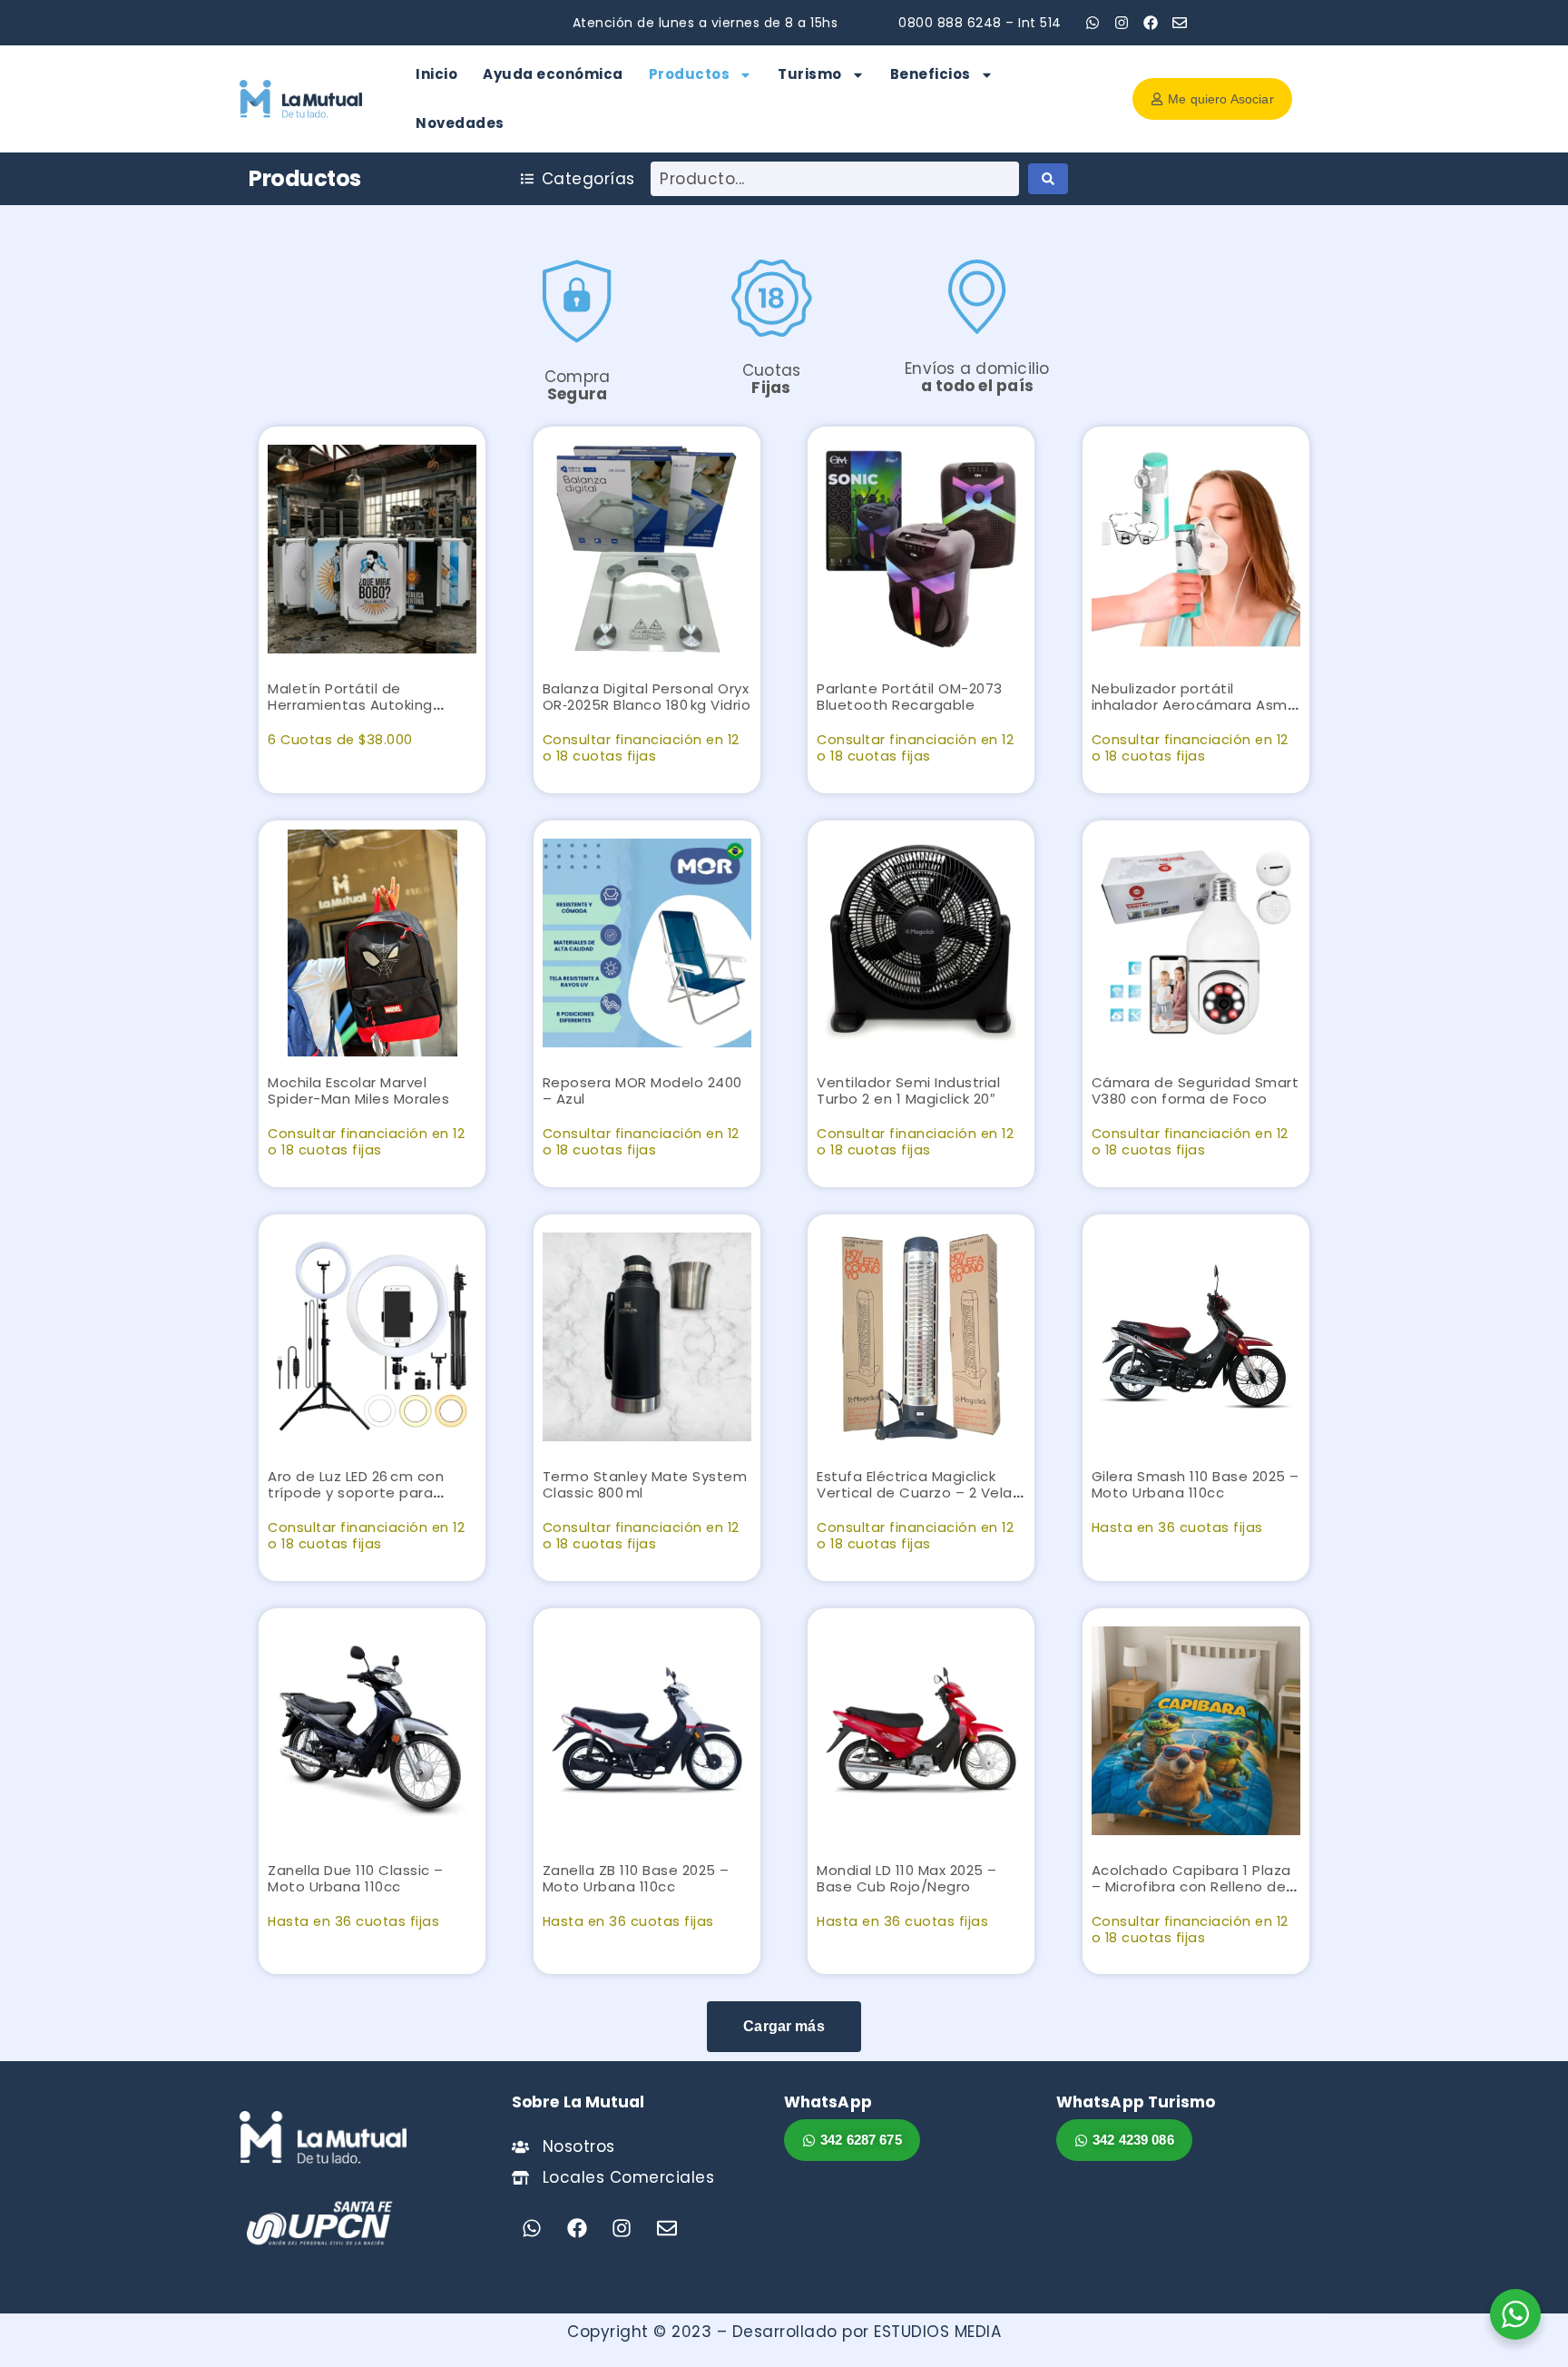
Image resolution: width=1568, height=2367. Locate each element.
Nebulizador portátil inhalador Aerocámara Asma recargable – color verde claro (1195, 713)
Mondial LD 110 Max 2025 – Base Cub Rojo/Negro (907, 1878)
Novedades (460, 123)
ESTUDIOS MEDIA (937, 2332)
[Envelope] (1180, 23)
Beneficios (931, 74)
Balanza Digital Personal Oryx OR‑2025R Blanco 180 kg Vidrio (647, 697)
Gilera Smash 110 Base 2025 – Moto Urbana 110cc (1196, 1484)
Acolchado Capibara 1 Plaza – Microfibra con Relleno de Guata (1191, 1886)
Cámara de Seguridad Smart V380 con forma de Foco (1196, 1090)
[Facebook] (1151, 23)
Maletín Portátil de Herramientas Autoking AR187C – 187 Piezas (350, 705)
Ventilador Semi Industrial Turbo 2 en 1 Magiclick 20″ (908, 1090)
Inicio (436, 74)
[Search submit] (1048, 179)
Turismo (810, 74)
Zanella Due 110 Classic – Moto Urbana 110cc (356, 1878)
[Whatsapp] (1093, 23)
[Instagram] (1122, 23)
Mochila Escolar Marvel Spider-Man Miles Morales (358, 1090)
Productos (690, 74)
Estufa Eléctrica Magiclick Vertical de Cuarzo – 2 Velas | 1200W (918, 1493)
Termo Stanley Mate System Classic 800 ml (645, 1484)
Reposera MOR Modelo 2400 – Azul (642, 1090)
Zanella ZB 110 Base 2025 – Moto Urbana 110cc (636, 1878)
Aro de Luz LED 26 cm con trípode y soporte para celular (356, 1493)
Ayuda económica (553, 74)
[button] (784, 2027)
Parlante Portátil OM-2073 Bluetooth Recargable (910, 697)
